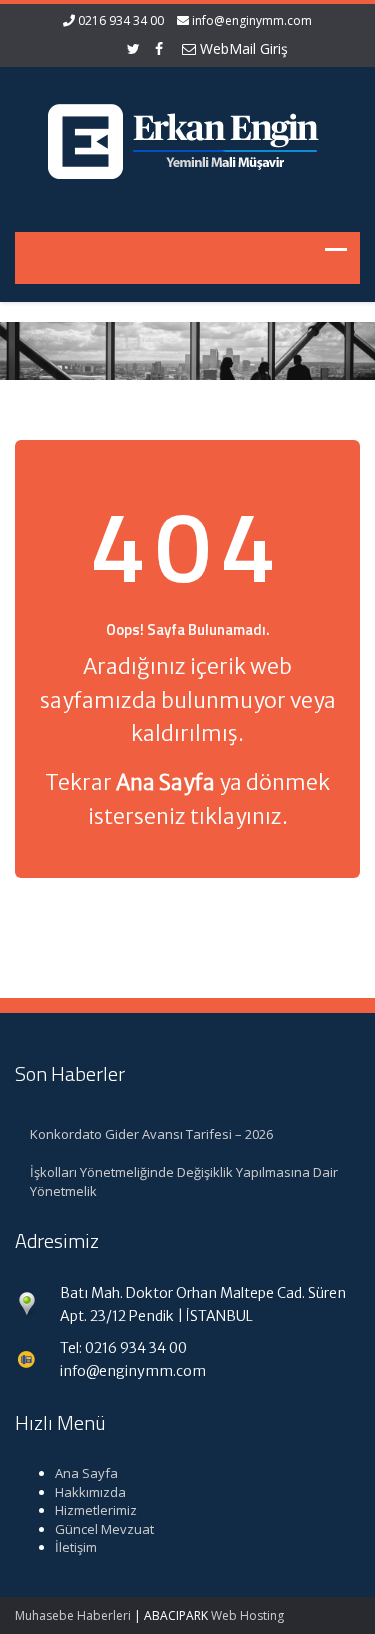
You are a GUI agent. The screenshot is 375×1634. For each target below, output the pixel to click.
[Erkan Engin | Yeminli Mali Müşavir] (188, 137)
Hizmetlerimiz (96, 1510)
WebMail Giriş (242, 48)
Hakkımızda (90, 1492)
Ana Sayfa (86, 1473)
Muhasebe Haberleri (73, 1615)
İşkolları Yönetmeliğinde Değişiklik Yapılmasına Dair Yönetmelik (184, 1181)
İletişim (76, 1547)
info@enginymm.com (252, 20)
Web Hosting (247, 1615)
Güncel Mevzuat (104, 1529)
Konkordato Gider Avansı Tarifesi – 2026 (151, 1134)
